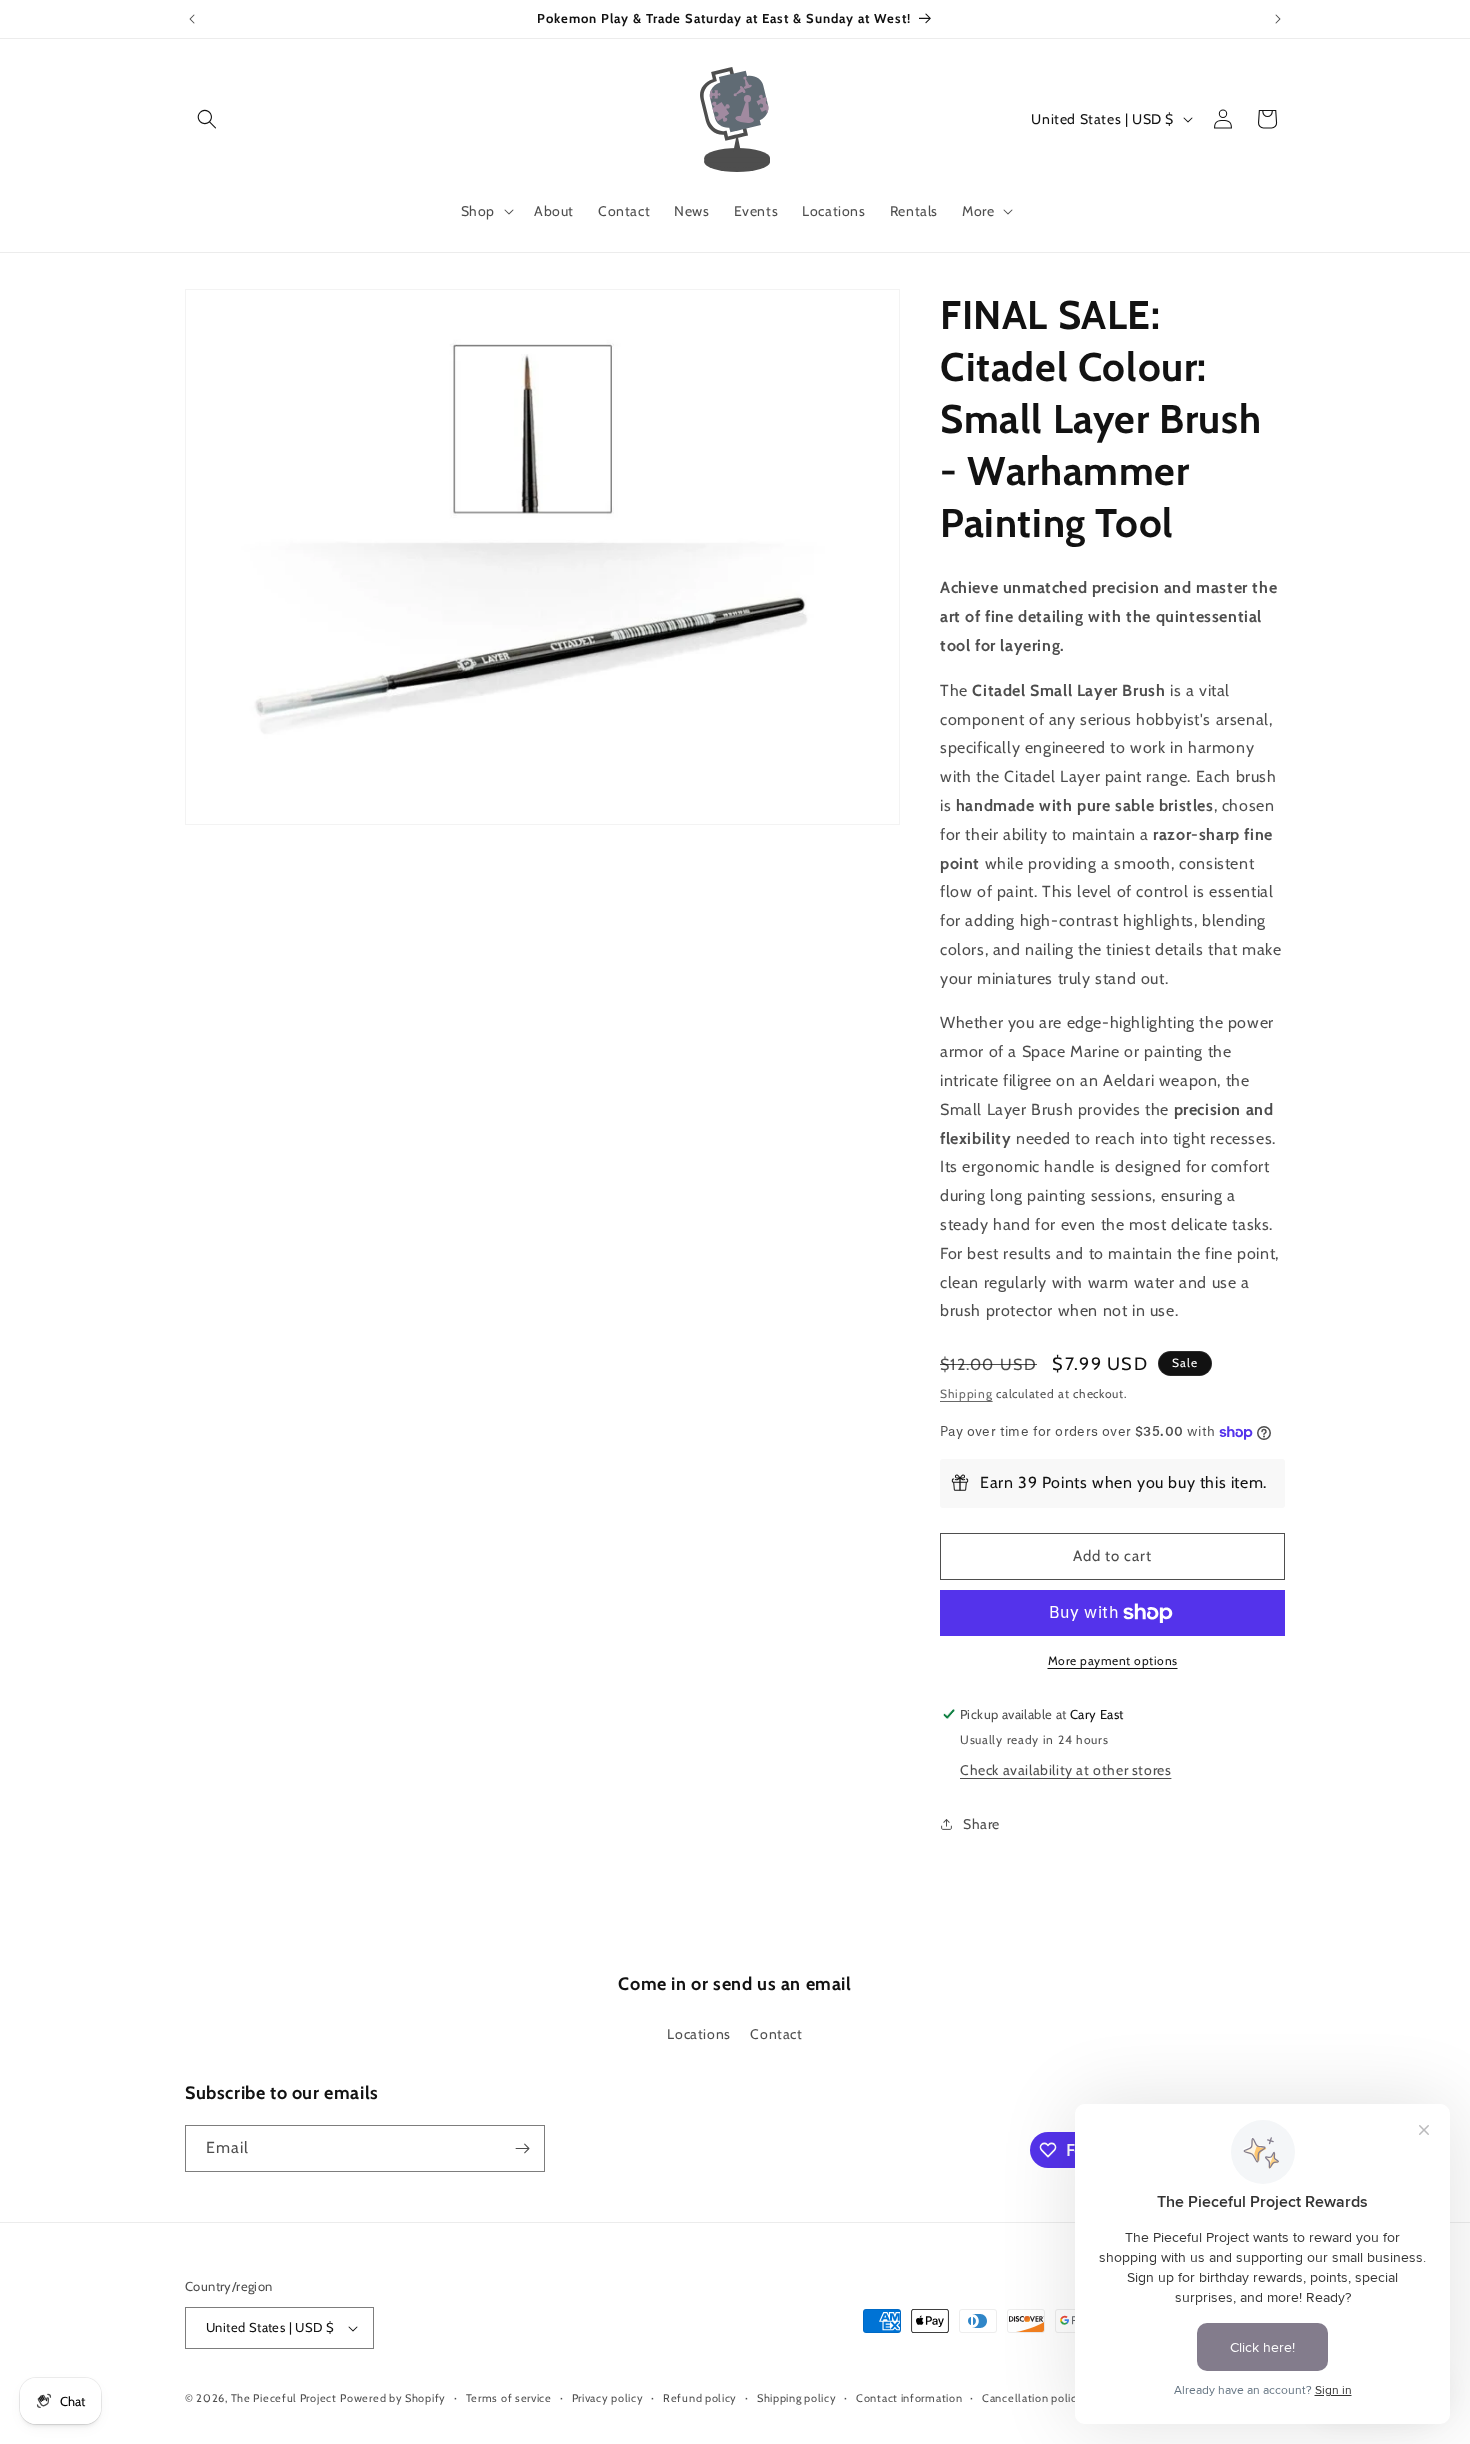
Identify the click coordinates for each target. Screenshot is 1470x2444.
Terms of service (509, 2398)
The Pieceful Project (284, 2398)
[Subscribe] (522, 2148)
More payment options (1113, 1660)
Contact (776, 2034)
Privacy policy (608, 2398)
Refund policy (700, 2398)
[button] (207, 119)
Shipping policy (797, 2398)
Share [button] (981, 1824)
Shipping (966, 1393)
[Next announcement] (1278, 19)
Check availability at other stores (1065, 1770)
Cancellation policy (1032, 2398)
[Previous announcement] (192, 19)
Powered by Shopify (393, 2398)
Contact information (909, 2398)
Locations (698, 2034)
